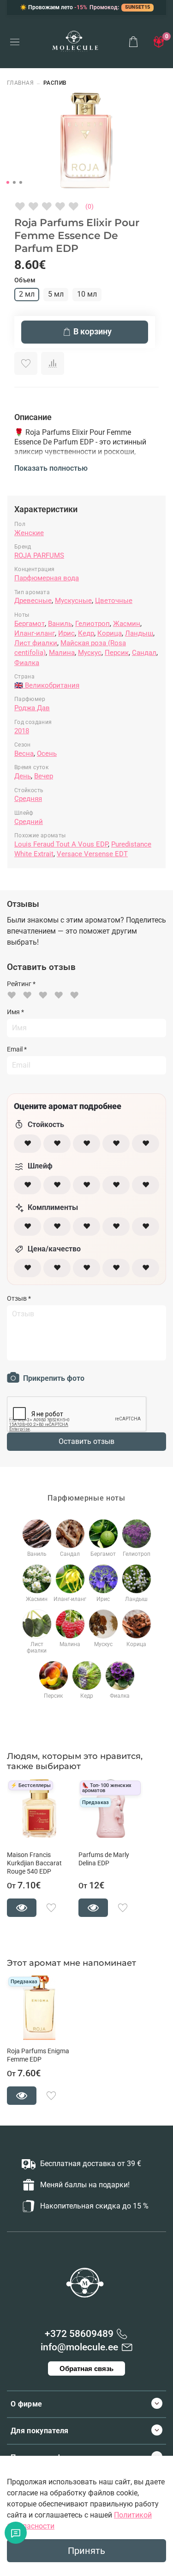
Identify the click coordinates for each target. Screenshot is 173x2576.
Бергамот (30, 624)
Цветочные (114, 601)
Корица (110, 633)
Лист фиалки (36, 643)
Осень (47, 754)
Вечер (44, 776)
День (23, 776)
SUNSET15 (137, 7)
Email (17, 1049)
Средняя (28, 799)
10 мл (87, 294)
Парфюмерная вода (47, 578)
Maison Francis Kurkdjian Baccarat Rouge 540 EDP (34, 1863)
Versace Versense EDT (92, 854)
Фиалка (27, 663)
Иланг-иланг (35, 633)
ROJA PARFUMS (39, 555)
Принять (86, 2551)
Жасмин (127, 624)
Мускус (90, 653)
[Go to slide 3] (20, 182)
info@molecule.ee (79, 2347)
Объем (25, 280)
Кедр (86, 633)
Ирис (66, 633)
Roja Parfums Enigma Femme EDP (38, 2055)
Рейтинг (21, 984)
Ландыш (139, 633)
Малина (62, 653)
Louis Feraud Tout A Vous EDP (61, 844)
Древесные (33, 601)
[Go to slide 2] (14, 182)
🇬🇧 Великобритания (47, 685)
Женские (29, 533)
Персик (117, 653)
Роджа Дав (32, 708)
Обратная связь (86, 2369)
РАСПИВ (55, 83)
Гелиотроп (92, 624)
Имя (15, 1012)
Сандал (144, 653)
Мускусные (73, 601)
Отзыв (19, 1298)
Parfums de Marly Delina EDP (104, 1859)
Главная (20, 83)
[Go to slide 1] (7, 182)
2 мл (27, 294)
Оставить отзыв (86, 1441)
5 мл (56, 294)
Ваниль (60, 624)
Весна (24, 754)
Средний (29, 822)
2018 (22, 731)
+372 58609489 (79, 2334)
